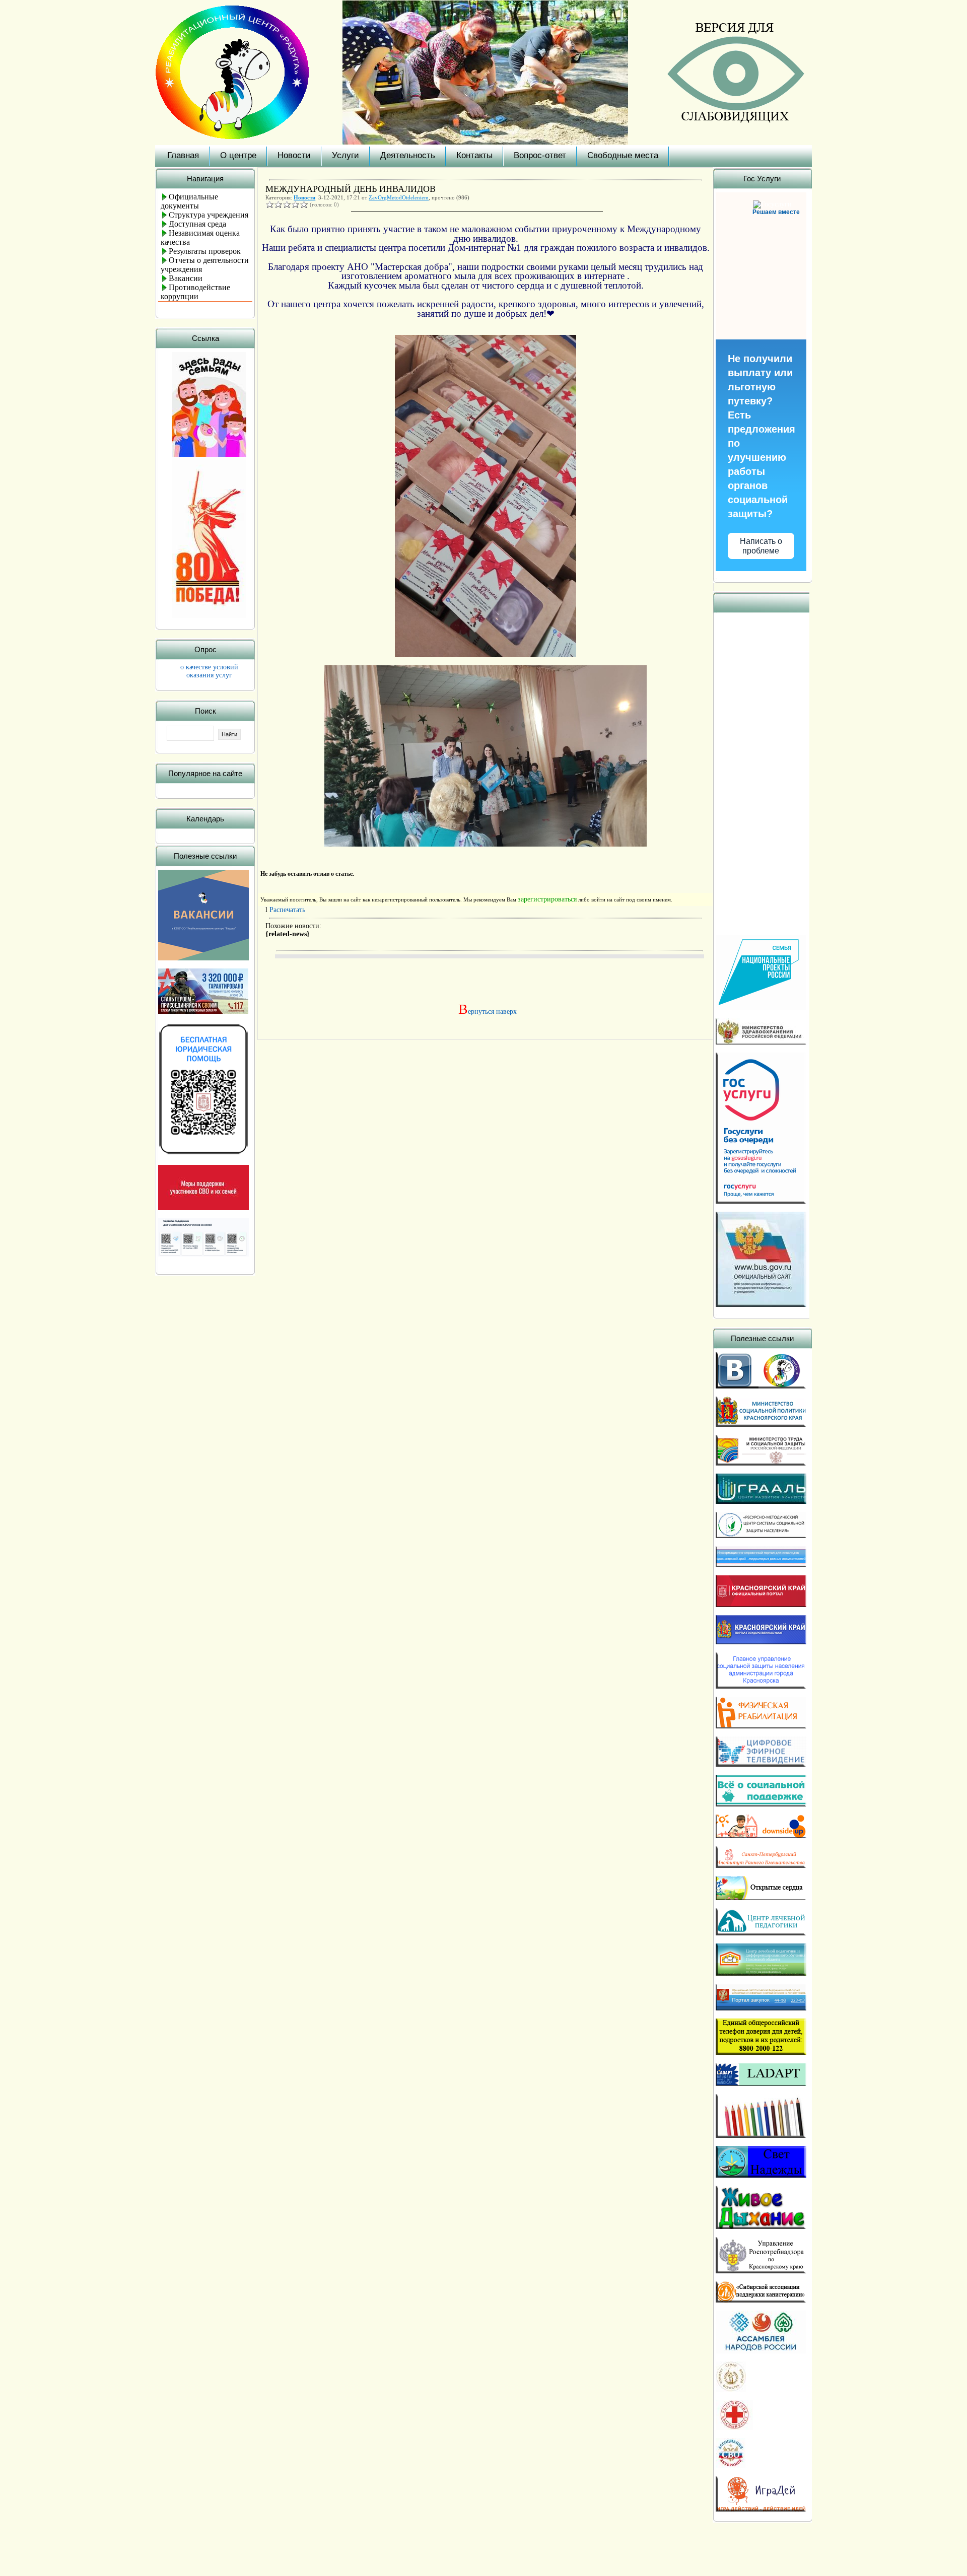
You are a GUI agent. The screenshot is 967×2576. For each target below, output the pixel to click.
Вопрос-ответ (540, 155)
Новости (294, 155)
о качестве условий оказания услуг (209, 671)
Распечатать (287, 910)
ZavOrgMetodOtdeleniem (399, 197)
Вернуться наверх (486, 1012)
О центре (238, 155)
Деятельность (408, 155)
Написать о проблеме (761, 546)
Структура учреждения (209, 215)
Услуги (346, 155)
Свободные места (623, 155)
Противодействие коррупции (195, 292)
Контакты (474, 155)
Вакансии (186, 278)
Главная (183, 155)
